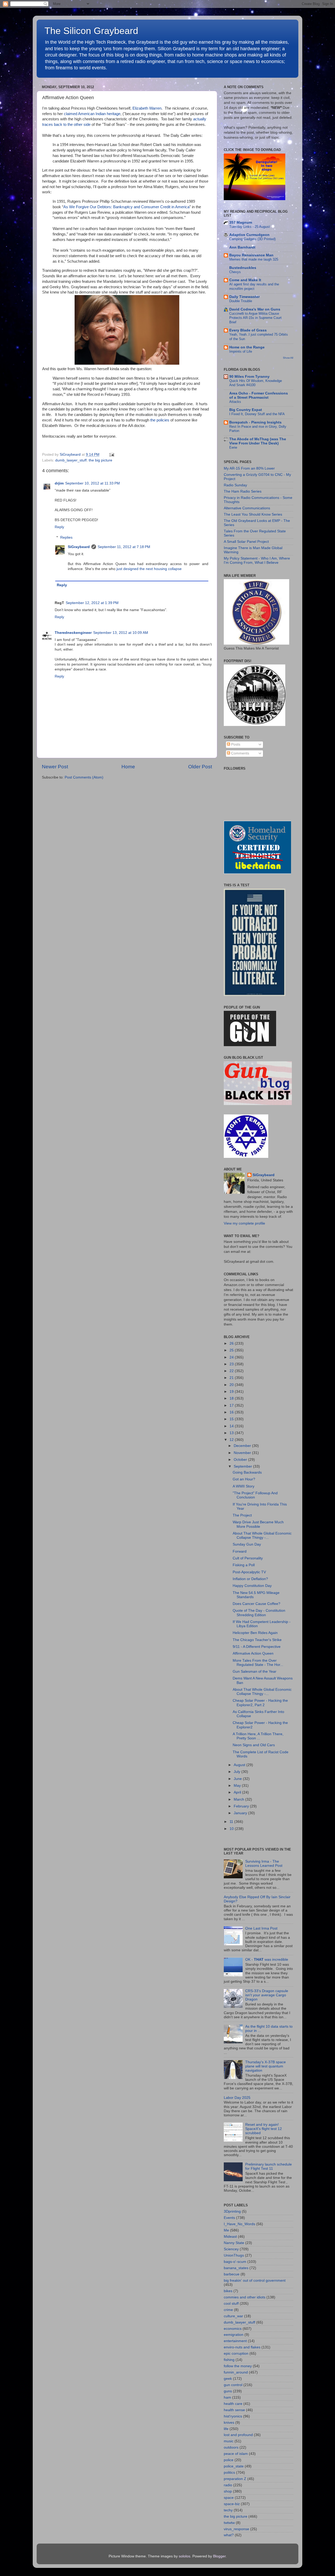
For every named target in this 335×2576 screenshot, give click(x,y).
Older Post (200, 767)
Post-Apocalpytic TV (249, 1572)
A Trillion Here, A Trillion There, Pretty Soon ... (258, 1736)
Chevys (235, 272)
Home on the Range (247, 347)
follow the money (238, 2366)
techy (228, 2510)
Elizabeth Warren (147, 108)
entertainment (235, 2341)
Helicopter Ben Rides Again (255, 1633)
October (241, 1460)
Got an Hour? (244, 1479)
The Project (242, 1515)
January (241, 1813)
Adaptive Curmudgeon (249, 235)
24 (232, 1357)
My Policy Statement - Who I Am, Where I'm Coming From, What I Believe (257, 560)
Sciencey (231, 2249)
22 (232, 1371)
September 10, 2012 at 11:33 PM (93, 483)
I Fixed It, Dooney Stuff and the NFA (257, 414)
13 (232, 1433)
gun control (233, 2385)
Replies (66, 537)
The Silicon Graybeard (91, 31)
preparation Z (235, 2479)
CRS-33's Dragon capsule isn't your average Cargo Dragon (267, 1995)
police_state (234, 2466)
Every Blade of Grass (248, 330)
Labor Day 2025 (237, 2098)
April (238, 1792)
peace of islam (236, 2454)
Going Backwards (247, 1472)
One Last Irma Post (261, 1928)
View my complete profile (244, 1223)
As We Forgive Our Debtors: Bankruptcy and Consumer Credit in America (126, 207)
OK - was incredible (267, 1960)
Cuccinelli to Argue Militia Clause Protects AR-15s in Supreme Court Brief (255, 318)
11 (232, 1822)
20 (232, 1385)
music (229, 2441)
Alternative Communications (247, 508)
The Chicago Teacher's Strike (257, 1640)
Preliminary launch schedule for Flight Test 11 (269, 2166)
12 (232, 1440)
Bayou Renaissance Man (251, 255)
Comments (240, 753)
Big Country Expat (246, 410)
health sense (234, 2410)
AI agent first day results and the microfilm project (254, 286)
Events (229, 2218)
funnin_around (236, 2372)
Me (226, 2230)
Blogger (219, 2556)
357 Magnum (241, 222)
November (243, 1453)
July (238, 1772)
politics (229, 2473)
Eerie (233, 447)
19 (232, 1392)
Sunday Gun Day (247, 1544)
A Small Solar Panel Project (246, 542)
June (238, 1779)
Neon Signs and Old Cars (254, 1745)
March (239, 1799)
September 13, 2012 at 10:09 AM (121, 633)
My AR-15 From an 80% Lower (249, 468)
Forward (240, 1551)
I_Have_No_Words (239, 2224)
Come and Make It (245, 280)
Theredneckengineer (73, 633)
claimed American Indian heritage (92, 114)
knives (229, 2423)
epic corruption (236, 2354)
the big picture (100, 460)
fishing (229, 2360)
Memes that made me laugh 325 (254, 259)
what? (229, 2535)
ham (227, 2397)
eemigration (234, 2335)
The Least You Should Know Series (253, 514)
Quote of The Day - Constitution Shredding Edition (259, 1613)
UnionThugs (234, 2255)
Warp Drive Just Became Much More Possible (258, 1524)
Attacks (235, 402)
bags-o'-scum (235, 2262)
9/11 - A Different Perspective (257, 1647)
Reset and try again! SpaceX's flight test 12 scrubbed (264, 2129)
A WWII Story (244, 1486)
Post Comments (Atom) (84, 777)
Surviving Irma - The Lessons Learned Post (264, 1864)
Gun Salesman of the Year (255, 1672)
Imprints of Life (241, 351)
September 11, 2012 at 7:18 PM (124, 547)
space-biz (232, 2504)
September (243, 1466)
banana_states (236, 2268)
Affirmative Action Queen (253, 1653)
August (240, 1765)
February (242, 1806)
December (243, 1446)
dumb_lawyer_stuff (71, 460)
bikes (228, 2291)
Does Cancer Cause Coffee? (256, 1604)
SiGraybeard (79, 547)
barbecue (232, 2274)
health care (233, 2404)
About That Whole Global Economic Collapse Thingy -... (262, 1535)
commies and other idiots (245, 2297)
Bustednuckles (243, 268)
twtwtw (229, 2523)
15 (232, 1419)
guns (228, 2391)
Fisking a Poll (244, 1565)
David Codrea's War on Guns (255, 309)
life (226, 2429)
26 (232, 1343)
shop (228, 2491)
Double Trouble (241, 301)
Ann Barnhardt (242, 247)
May (238, 1786)
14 (232, 1426)
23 (232, 1364)
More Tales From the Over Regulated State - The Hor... (258, 1663)
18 (232, 1398)
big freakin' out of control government (255, 2281)
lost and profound (238, 2435)
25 (232, 1350)
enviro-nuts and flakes (242, 2347)
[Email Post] (111, 455)
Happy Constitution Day (252, 1586)
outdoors (231, 2447)
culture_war (233, 2316)
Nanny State (234, 2243)
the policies (160, 420)
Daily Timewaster (244, 297)
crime (228, 2310)
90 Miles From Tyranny (249, 377)
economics (233, 2329)
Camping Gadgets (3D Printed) (252, 239)
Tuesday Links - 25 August (250, 227)
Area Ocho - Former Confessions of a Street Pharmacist (259, 395)
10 (232, 1829)
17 (232, 1405)
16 (232, 1412)
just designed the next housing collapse (149, 569)
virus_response (236, 2529)
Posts (235, 744)
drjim (59, 483)
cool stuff (231, 2304)
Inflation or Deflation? (250, 1579)
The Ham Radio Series (243, 491)
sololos (185, 2556)
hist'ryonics (233, 2416)
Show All (288, 358)
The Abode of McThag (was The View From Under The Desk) (258, 441)
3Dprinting (232, 2211)
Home (128, 767)
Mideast (230, 2237)
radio (228, 2485)
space (229, 2498)
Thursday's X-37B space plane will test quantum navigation (266, 2066)
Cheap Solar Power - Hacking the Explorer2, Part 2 (260, 1703)
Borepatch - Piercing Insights (255, 422)
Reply (59, 527)
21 (232, 1378)
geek (228, 2379)
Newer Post (55, 767)
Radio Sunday (235, 485)
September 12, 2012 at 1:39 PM (92, 603)
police (229, 2460)
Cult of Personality (248, 1558)
